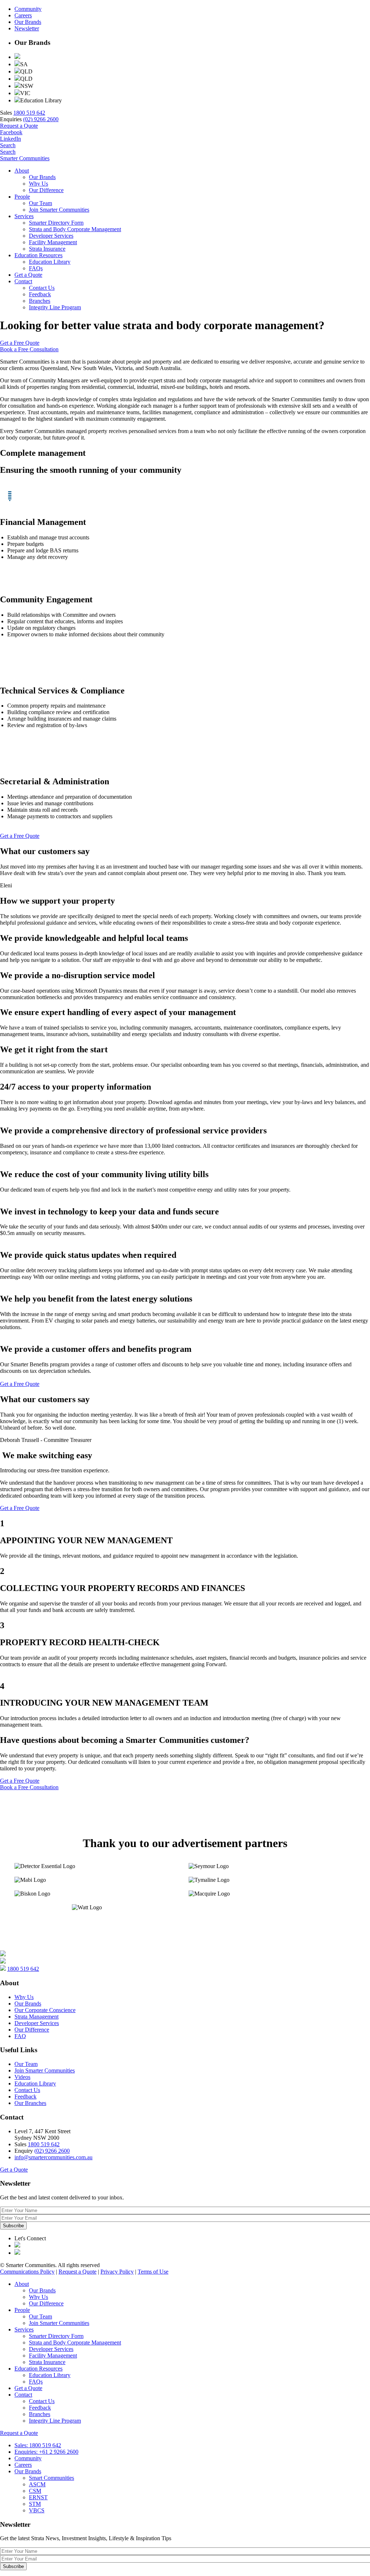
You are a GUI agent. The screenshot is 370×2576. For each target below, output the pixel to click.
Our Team (40, 203)
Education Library (50, 262)
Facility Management (53, 242)
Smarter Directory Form (56, 223)
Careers (23, 15)
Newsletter (27, 28)
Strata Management (36, 2017)
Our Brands (28, 22)
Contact (23, 281)
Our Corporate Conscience (45, 2010)
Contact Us (42, 288)
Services (24, 216)
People (22, 197)
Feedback (40, 294)
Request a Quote (19, 126)
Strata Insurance (47, 249)
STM (35, 2504)
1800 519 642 (29, 113)
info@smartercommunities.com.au (53, 2157)
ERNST (38, 2497)
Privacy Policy (117, 2272)
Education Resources (38, 255)
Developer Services (51, 236)
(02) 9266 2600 (41, 119)
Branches (40, 301)
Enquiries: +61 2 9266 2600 (46, 2452)
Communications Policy (27, 2272)
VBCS (37, 2510)
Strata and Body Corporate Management (75, 229)
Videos (22, 2077)
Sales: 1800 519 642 (38, 2445)
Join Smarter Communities (59, 210)
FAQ (20, 2036)
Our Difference (46, 190)
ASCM (37, 2484)
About (22, 171)
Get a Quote (28, 275)
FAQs (36, 268)
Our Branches (30, 2103)
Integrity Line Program (55, 307)
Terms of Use (153, 2272)
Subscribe (13, 2226)
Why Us (38, 184)
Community (28, 9)
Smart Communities (51, 2478)
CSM (35, 2491)
